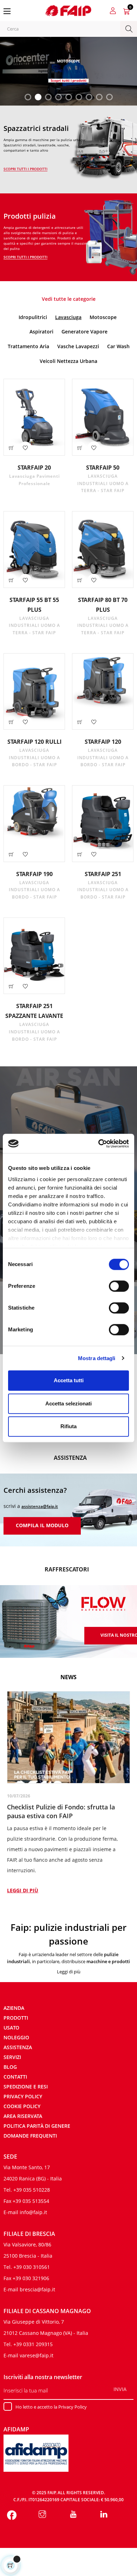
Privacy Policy (23, 2096)
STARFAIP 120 (103, 742)
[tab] (34, 317)
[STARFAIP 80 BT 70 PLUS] (103, 549)
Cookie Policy (22, 2106)
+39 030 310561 (32, 2267)
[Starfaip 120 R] (34, 692)
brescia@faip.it (37, 2289)
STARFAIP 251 (103, 874)
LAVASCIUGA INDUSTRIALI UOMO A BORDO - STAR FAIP (34, 757)
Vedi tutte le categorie (69, 299)
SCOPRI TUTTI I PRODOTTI (25, 169)
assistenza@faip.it (40, 1506)
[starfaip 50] (103, 417)
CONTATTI (15, 2077)
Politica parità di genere (37, 2126)
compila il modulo (42, 1525)
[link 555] (12, 2515)
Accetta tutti (69, 1380)
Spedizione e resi (26, 2087)
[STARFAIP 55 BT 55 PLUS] (34, 549)
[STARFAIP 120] (103, 692)
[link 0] (99, 1144)
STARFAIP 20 (34, 468)
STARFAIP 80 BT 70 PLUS (103, 605)
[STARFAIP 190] (34, 824)
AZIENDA (14, 2008)
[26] (80, 448)
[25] (11, 448)
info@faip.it (33, 2212)
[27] (11, 580)
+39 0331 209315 (33, 2344)
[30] (80, 722)
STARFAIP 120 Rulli (34, 742)
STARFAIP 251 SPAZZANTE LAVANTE (34, 1011)
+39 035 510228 (32, 2190)
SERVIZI (12, 2057)
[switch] (119, 1286)
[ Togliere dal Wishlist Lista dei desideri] (25, 448)
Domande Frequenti (30, 2136)
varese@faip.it (37, 2355)
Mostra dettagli (97, 1358)
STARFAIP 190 (34, 874)
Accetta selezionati (68, 1403)
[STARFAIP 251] (103, 824)
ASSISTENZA (18, 2047)
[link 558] (104, 2515)
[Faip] (68, 10)
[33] (11, 986)
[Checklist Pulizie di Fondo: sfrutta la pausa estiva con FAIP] (68, 1737)
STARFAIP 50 (103, 468)
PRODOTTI (16, 2018)
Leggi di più (23, 1890)
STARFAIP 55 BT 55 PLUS (34, 605)
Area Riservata (23, 2116)
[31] (11, 854)
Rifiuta (68, 1426)
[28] (80, 580)
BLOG (10, 2067)
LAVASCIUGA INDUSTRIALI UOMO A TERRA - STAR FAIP (103, 483)
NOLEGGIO (16, 2037)
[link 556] (43, 2515)
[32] (80, 854)
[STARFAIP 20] (34, 417)
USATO (11, 2028)
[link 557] (73, 2515)
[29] (11, 722)
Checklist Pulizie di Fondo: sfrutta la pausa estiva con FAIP (61, 1811)
